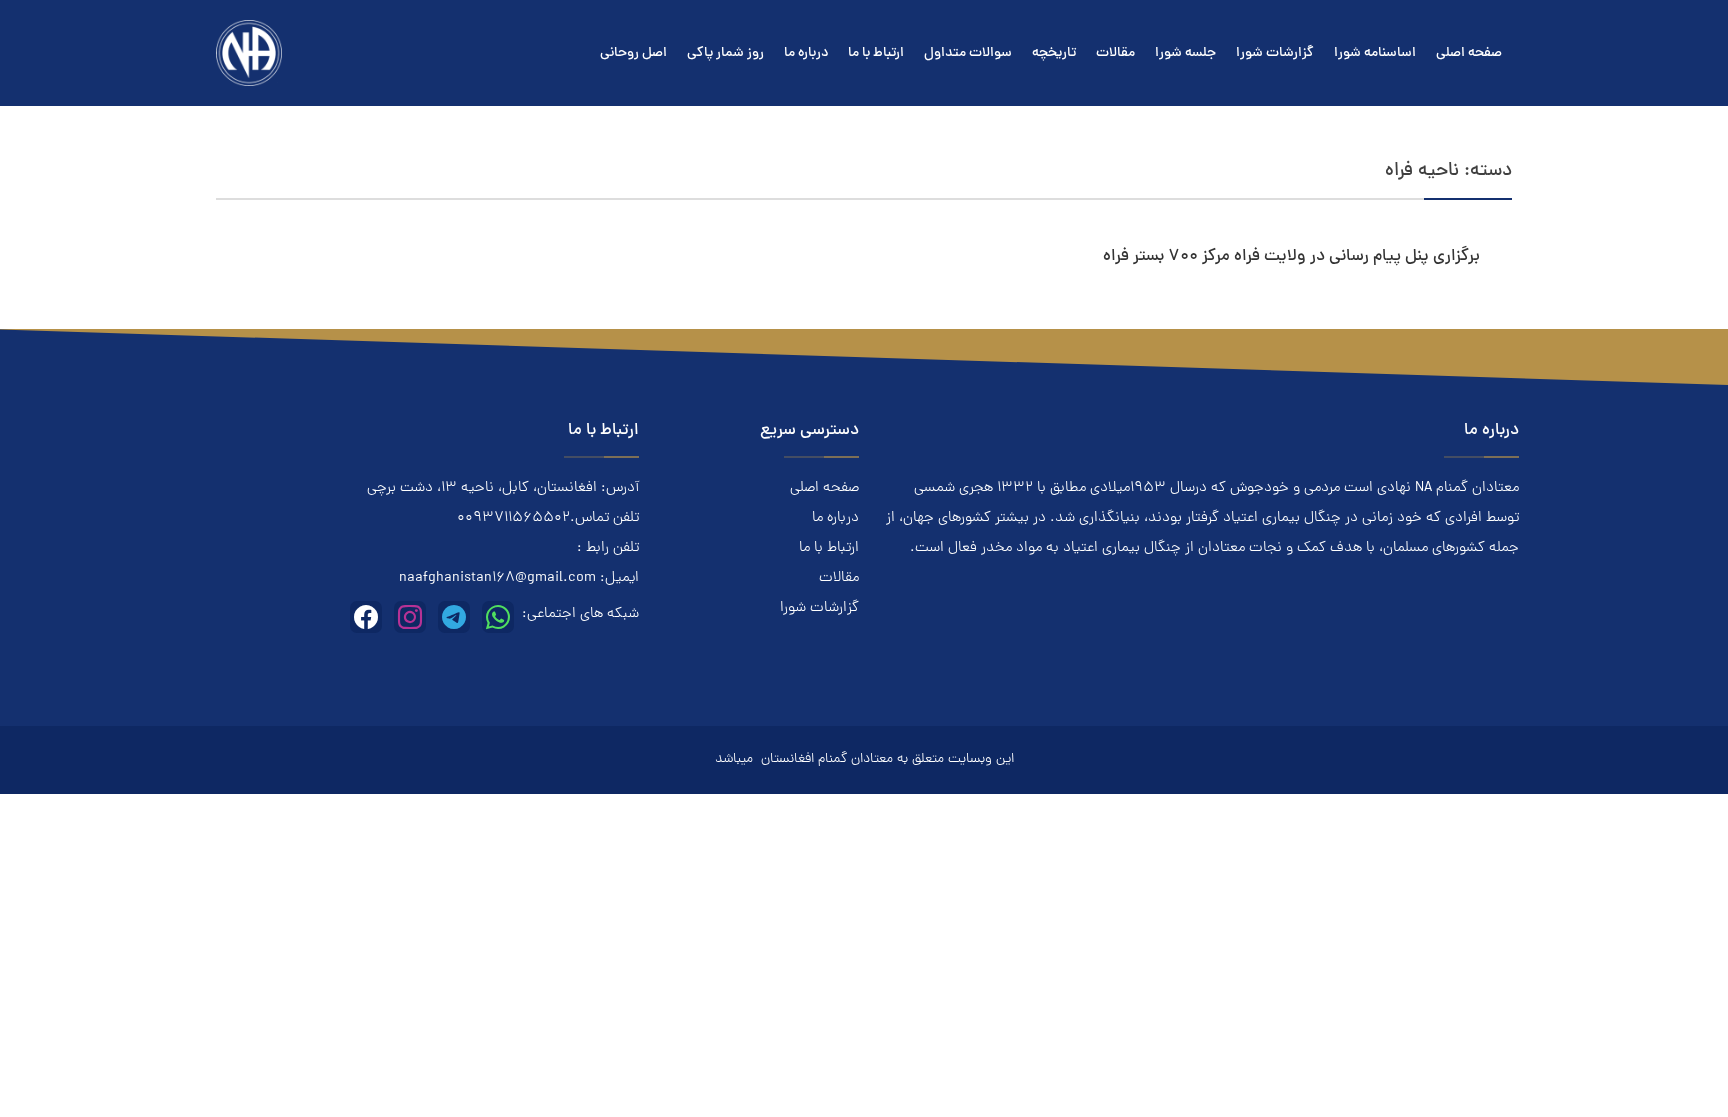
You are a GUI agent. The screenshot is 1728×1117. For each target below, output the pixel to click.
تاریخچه (1054, 53)
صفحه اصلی (1469, 53)
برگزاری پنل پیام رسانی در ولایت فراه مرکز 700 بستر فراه (1291, 257)
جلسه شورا (1185, 53)
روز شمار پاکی (725, 53)
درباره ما (806, 53)
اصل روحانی (633, 53)
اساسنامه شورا (1375, 53)
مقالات (1115, 53)
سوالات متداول (968, 53)
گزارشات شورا (1275, 53)
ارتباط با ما (876, 53)
